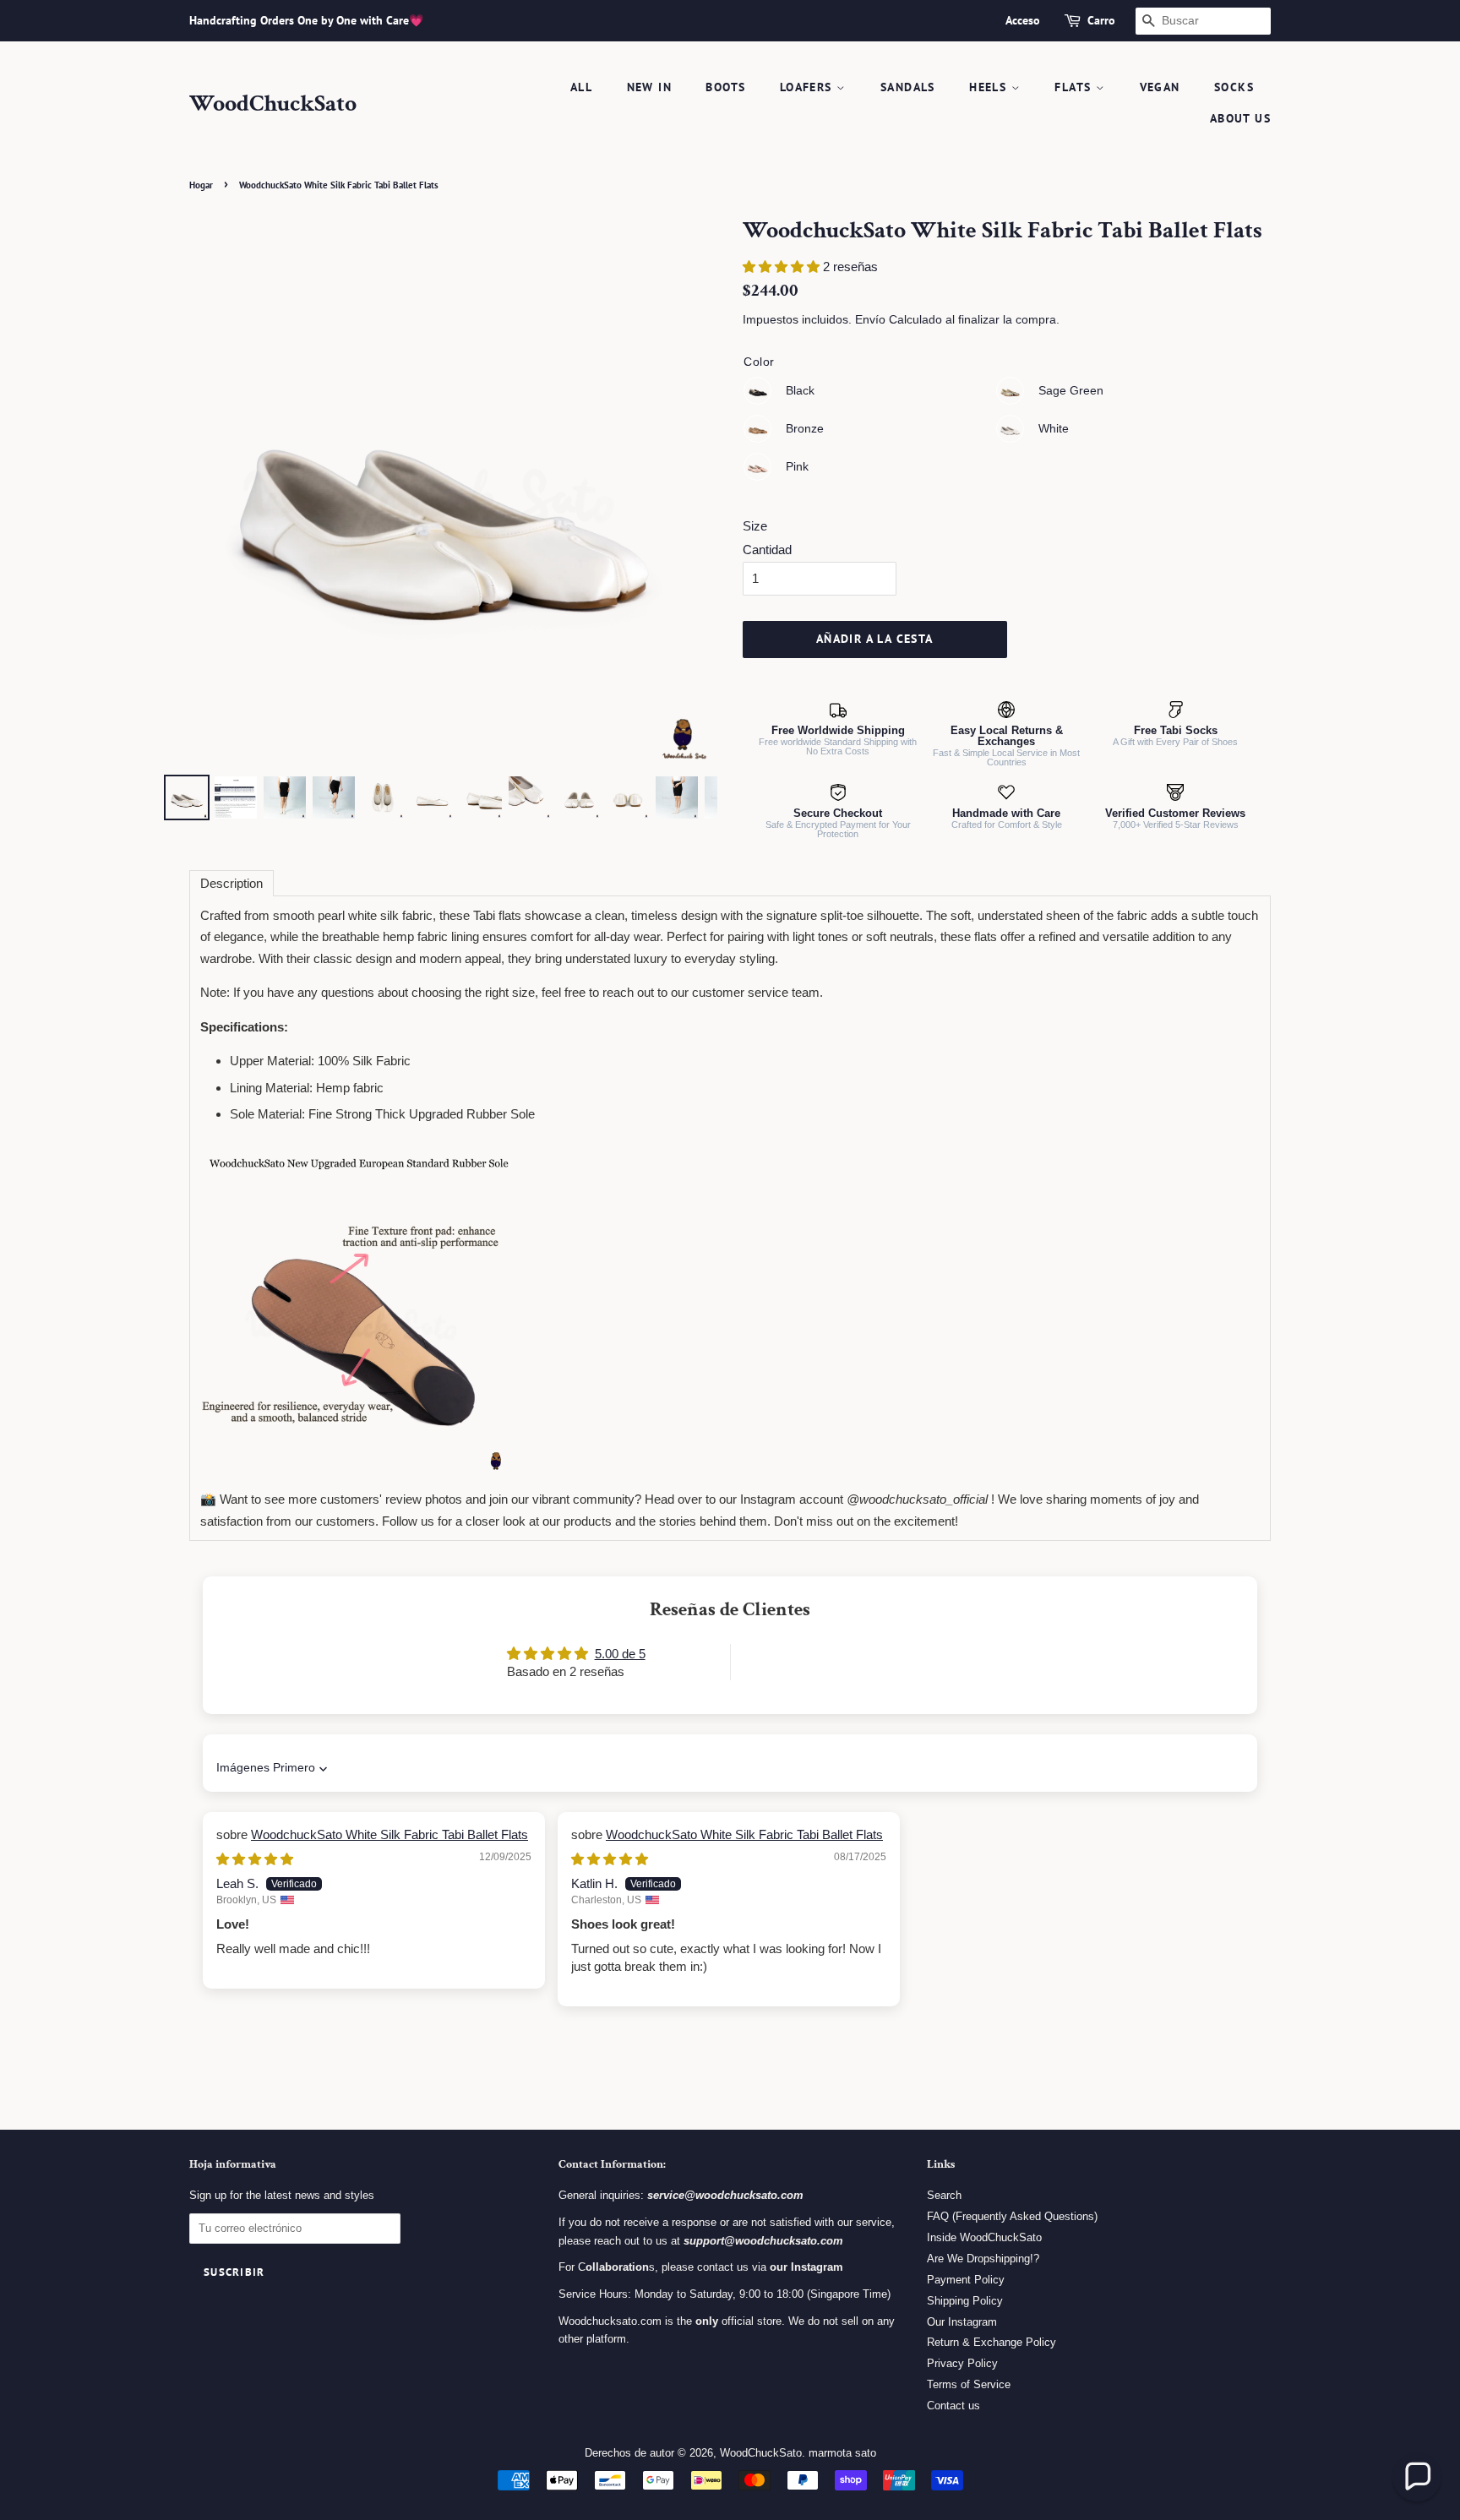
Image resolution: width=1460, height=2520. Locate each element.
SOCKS (1234, 87)
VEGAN (1160, 87)
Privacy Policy (962, 2363)
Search (944, 2195)
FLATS (1075, 87)
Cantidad (767, 550)
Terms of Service (969, 2384)
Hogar (201, 185)
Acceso (1023, 20)
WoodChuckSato (273, 104)
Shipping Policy (965, 2301)
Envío (870, 319)
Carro (1101, 20)
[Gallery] (441, 521)
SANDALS (908, 87)
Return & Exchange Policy (991, 2342)
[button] (783, 267)
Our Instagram (962, 2322)
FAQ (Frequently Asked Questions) (1012, 2216)
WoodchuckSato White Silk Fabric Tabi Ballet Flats (390, 1834)
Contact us (953, 2406)
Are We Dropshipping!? (983, 2259)
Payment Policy (966, 2280)
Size (755, 526)
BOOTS (725, 87)
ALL (581, 87)
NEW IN (649, 87)
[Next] (693, 493)
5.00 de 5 (620, 1654)
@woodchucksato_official (917, 1499)
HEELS (990, 87)
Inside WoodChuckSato (984, 2237)
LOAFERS (808, 87)
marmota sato (842, 2453)
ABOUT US (1240, 118)
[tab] (232, 883)
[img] (255, 1859)
